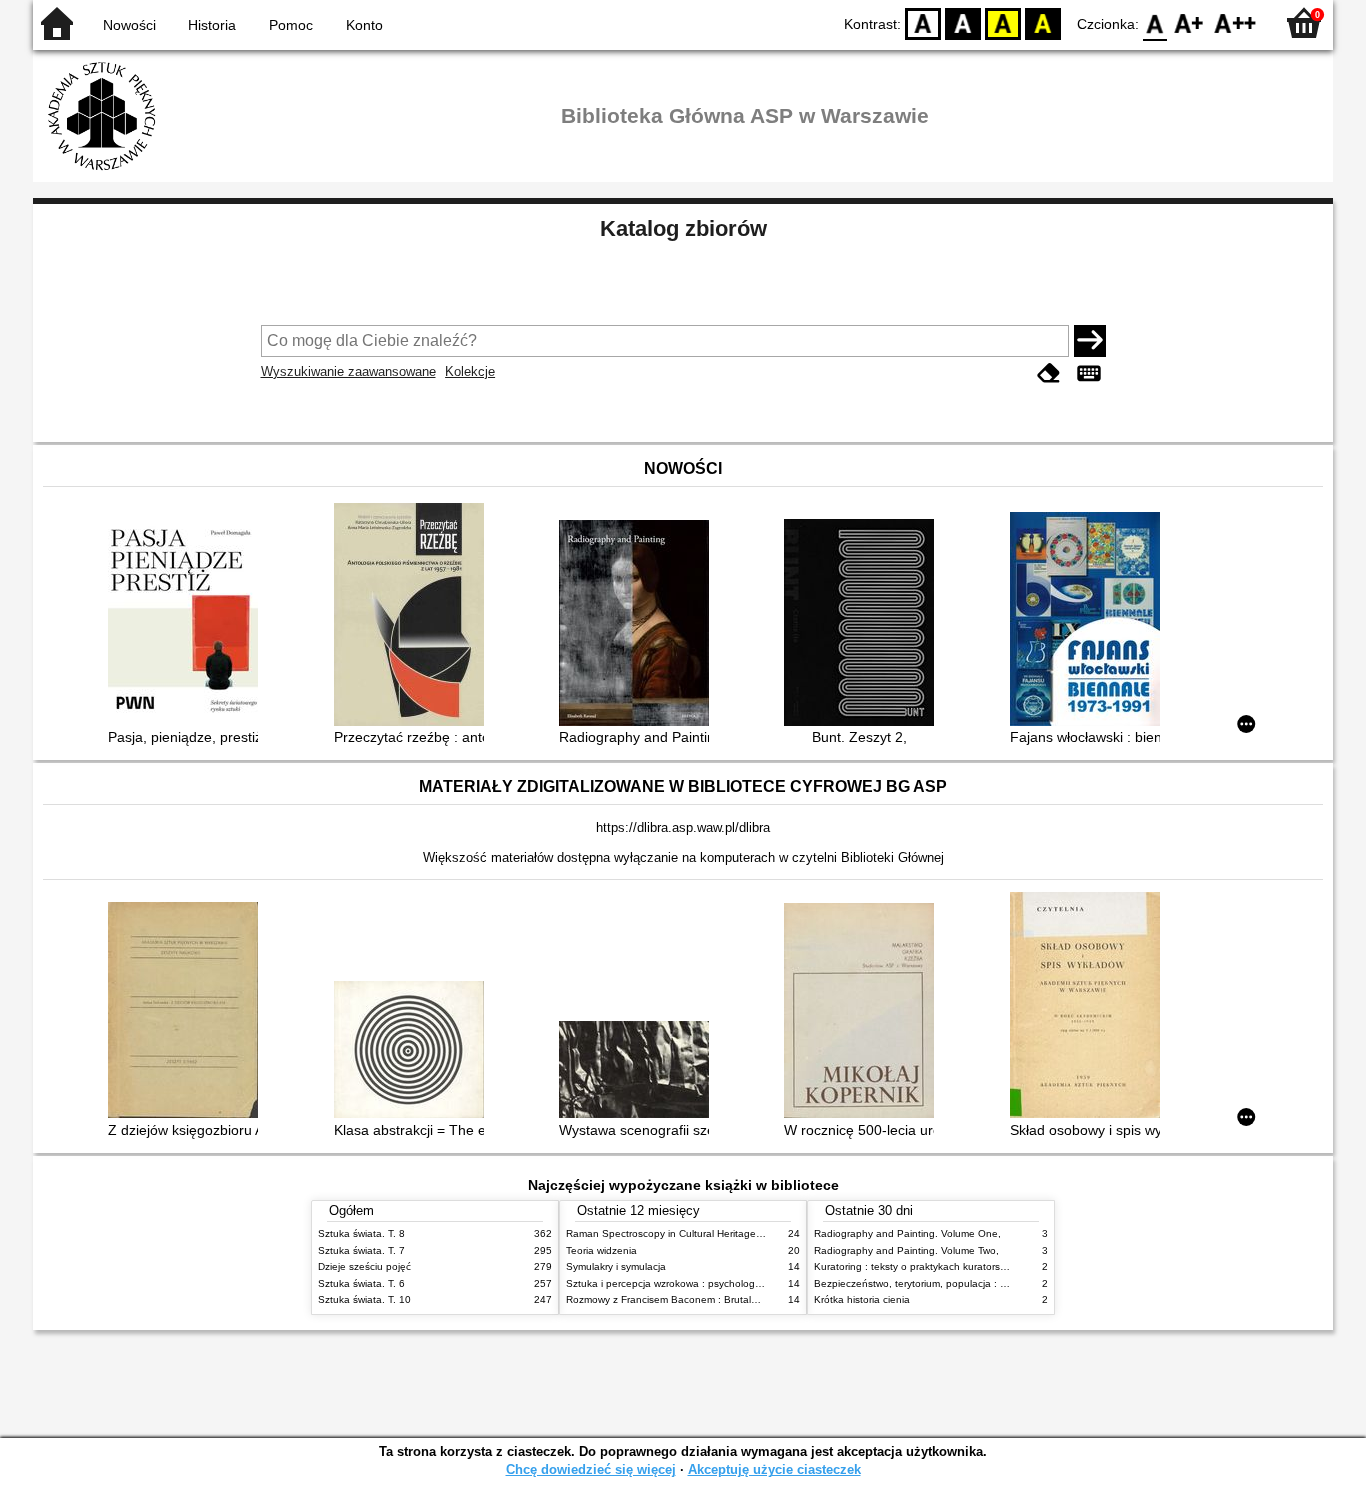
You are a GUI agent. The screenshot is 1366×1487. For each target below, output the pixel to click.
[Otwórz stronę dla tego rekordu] (188, 621)
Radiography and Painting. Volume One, (907, 1233)
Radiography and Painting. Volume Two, (906, 1250)
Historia (212, 25)
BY (1043, 22)
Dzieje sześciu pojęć (364, 1266)
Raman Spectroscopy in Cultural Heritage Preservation (691, 1233)
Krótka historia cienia (862, 1299)
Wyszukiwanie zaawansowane (348, 371)
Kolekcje (470, 371)
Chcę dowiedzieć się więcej (591, 1469)
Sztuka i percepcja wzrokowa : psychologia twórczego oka (699, 1283)
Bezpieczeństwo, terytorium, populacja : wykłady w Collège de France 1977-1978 (1001, 1283)
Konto (364, 25)
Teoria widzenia (601, 1250)
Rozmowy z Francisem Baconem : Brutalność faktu (682, 1299)
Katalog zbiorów (683, 228)
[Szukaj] (1090, 341)
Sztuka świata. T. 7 (361, 1250)
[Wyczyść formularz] (1049, 373)
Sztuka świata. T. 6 (361, 1283)
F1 (1189, 22)
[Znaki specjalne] (1089, 373)
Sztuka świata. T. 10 (364, 1299)
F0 (1155, 22)
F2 (1235, 22)
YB (1003, 22)
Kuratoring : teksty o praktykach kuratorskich (916, 1266)
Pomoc (291, 25)
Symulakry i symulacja (616, 1266)
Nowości (129, 25)
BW (963, 22)
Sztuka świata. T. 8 (361, 1233)
